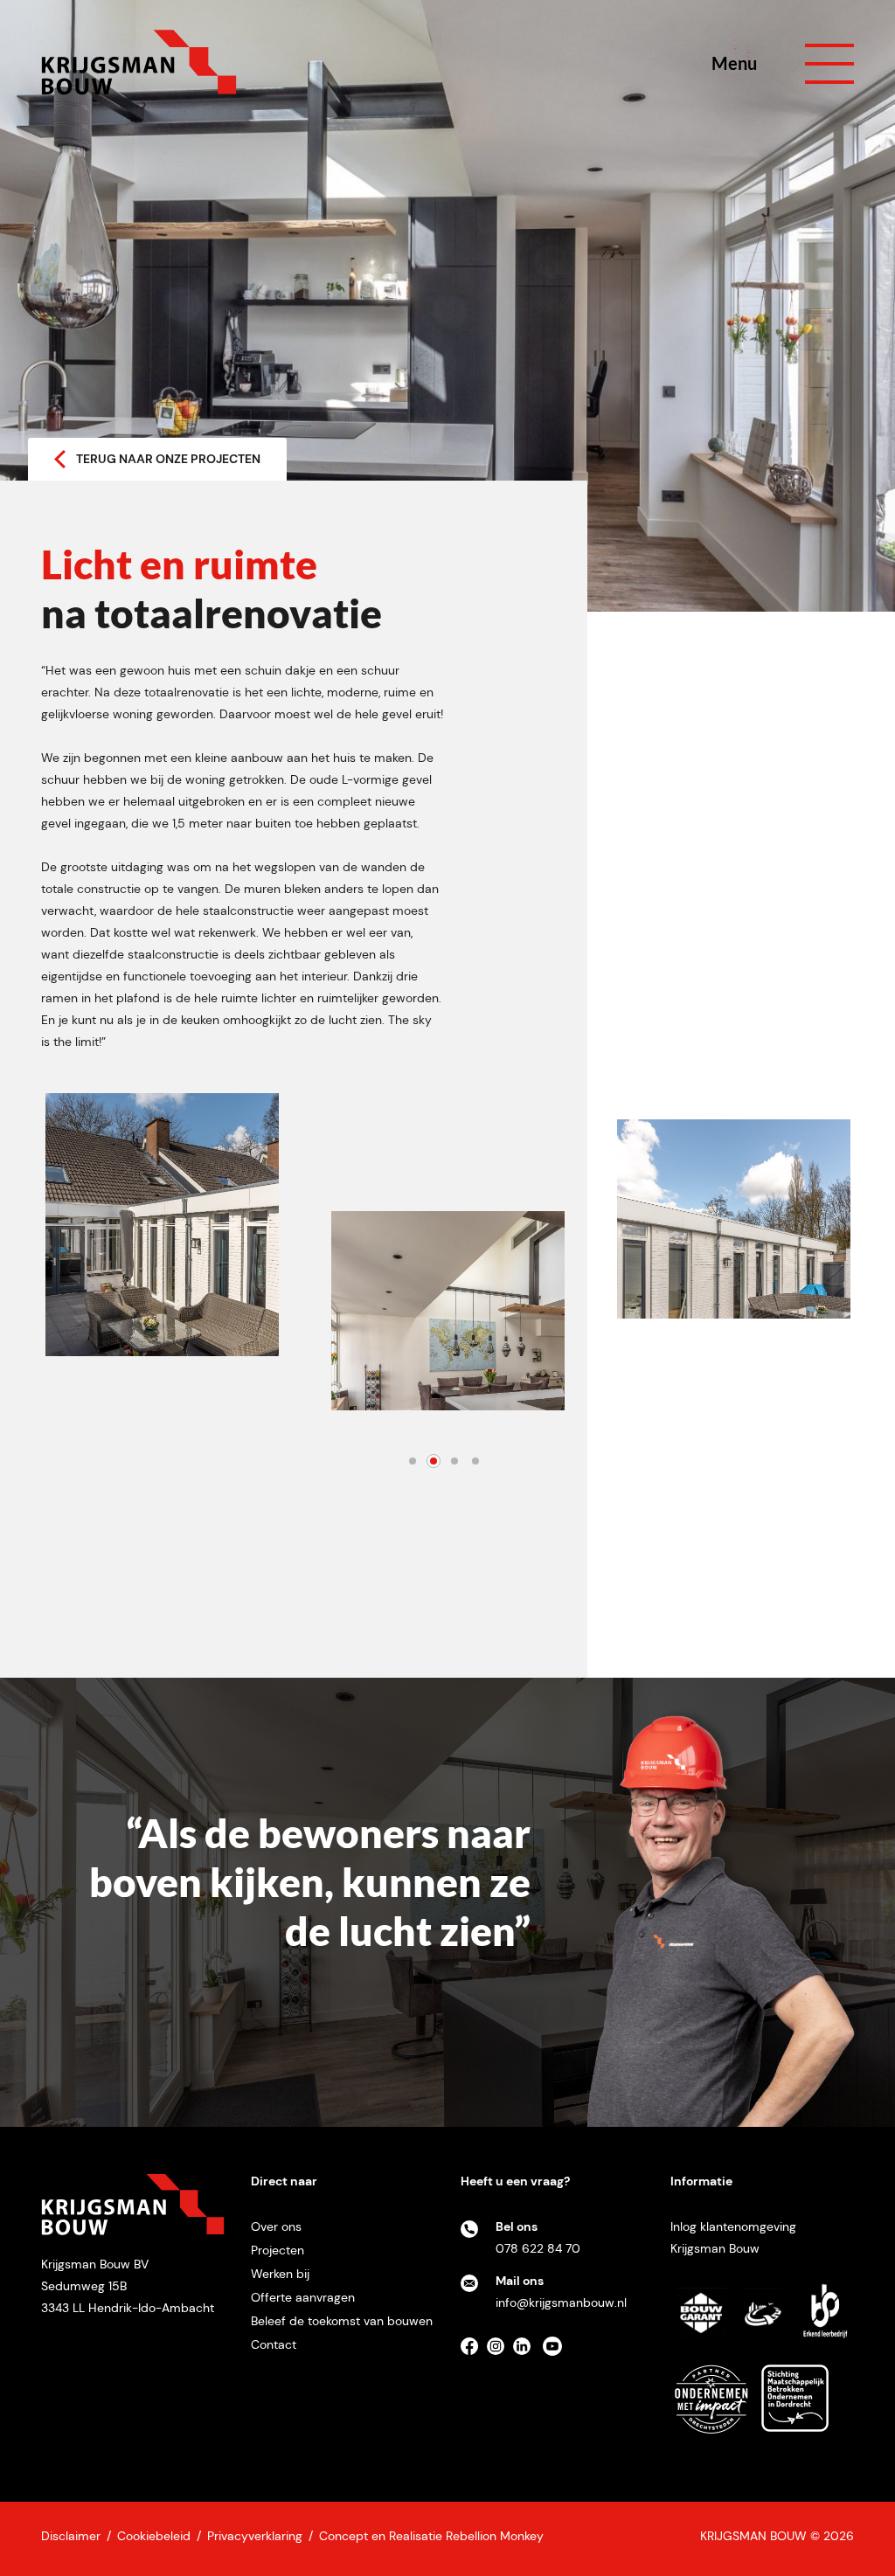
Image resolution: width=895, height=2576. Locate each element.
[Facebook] (474, 2352)
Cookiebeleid (154, 2536)
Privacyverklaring (255, 2536)
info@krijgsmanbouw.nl (561, 2302)
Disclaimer (71, 2536)
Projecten (278, 2250)
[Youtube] (557, 2352)
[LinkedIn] (526, 2352)
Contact (274, 2344)
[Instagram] (500, 2352)
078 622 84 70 (538, 2248)
